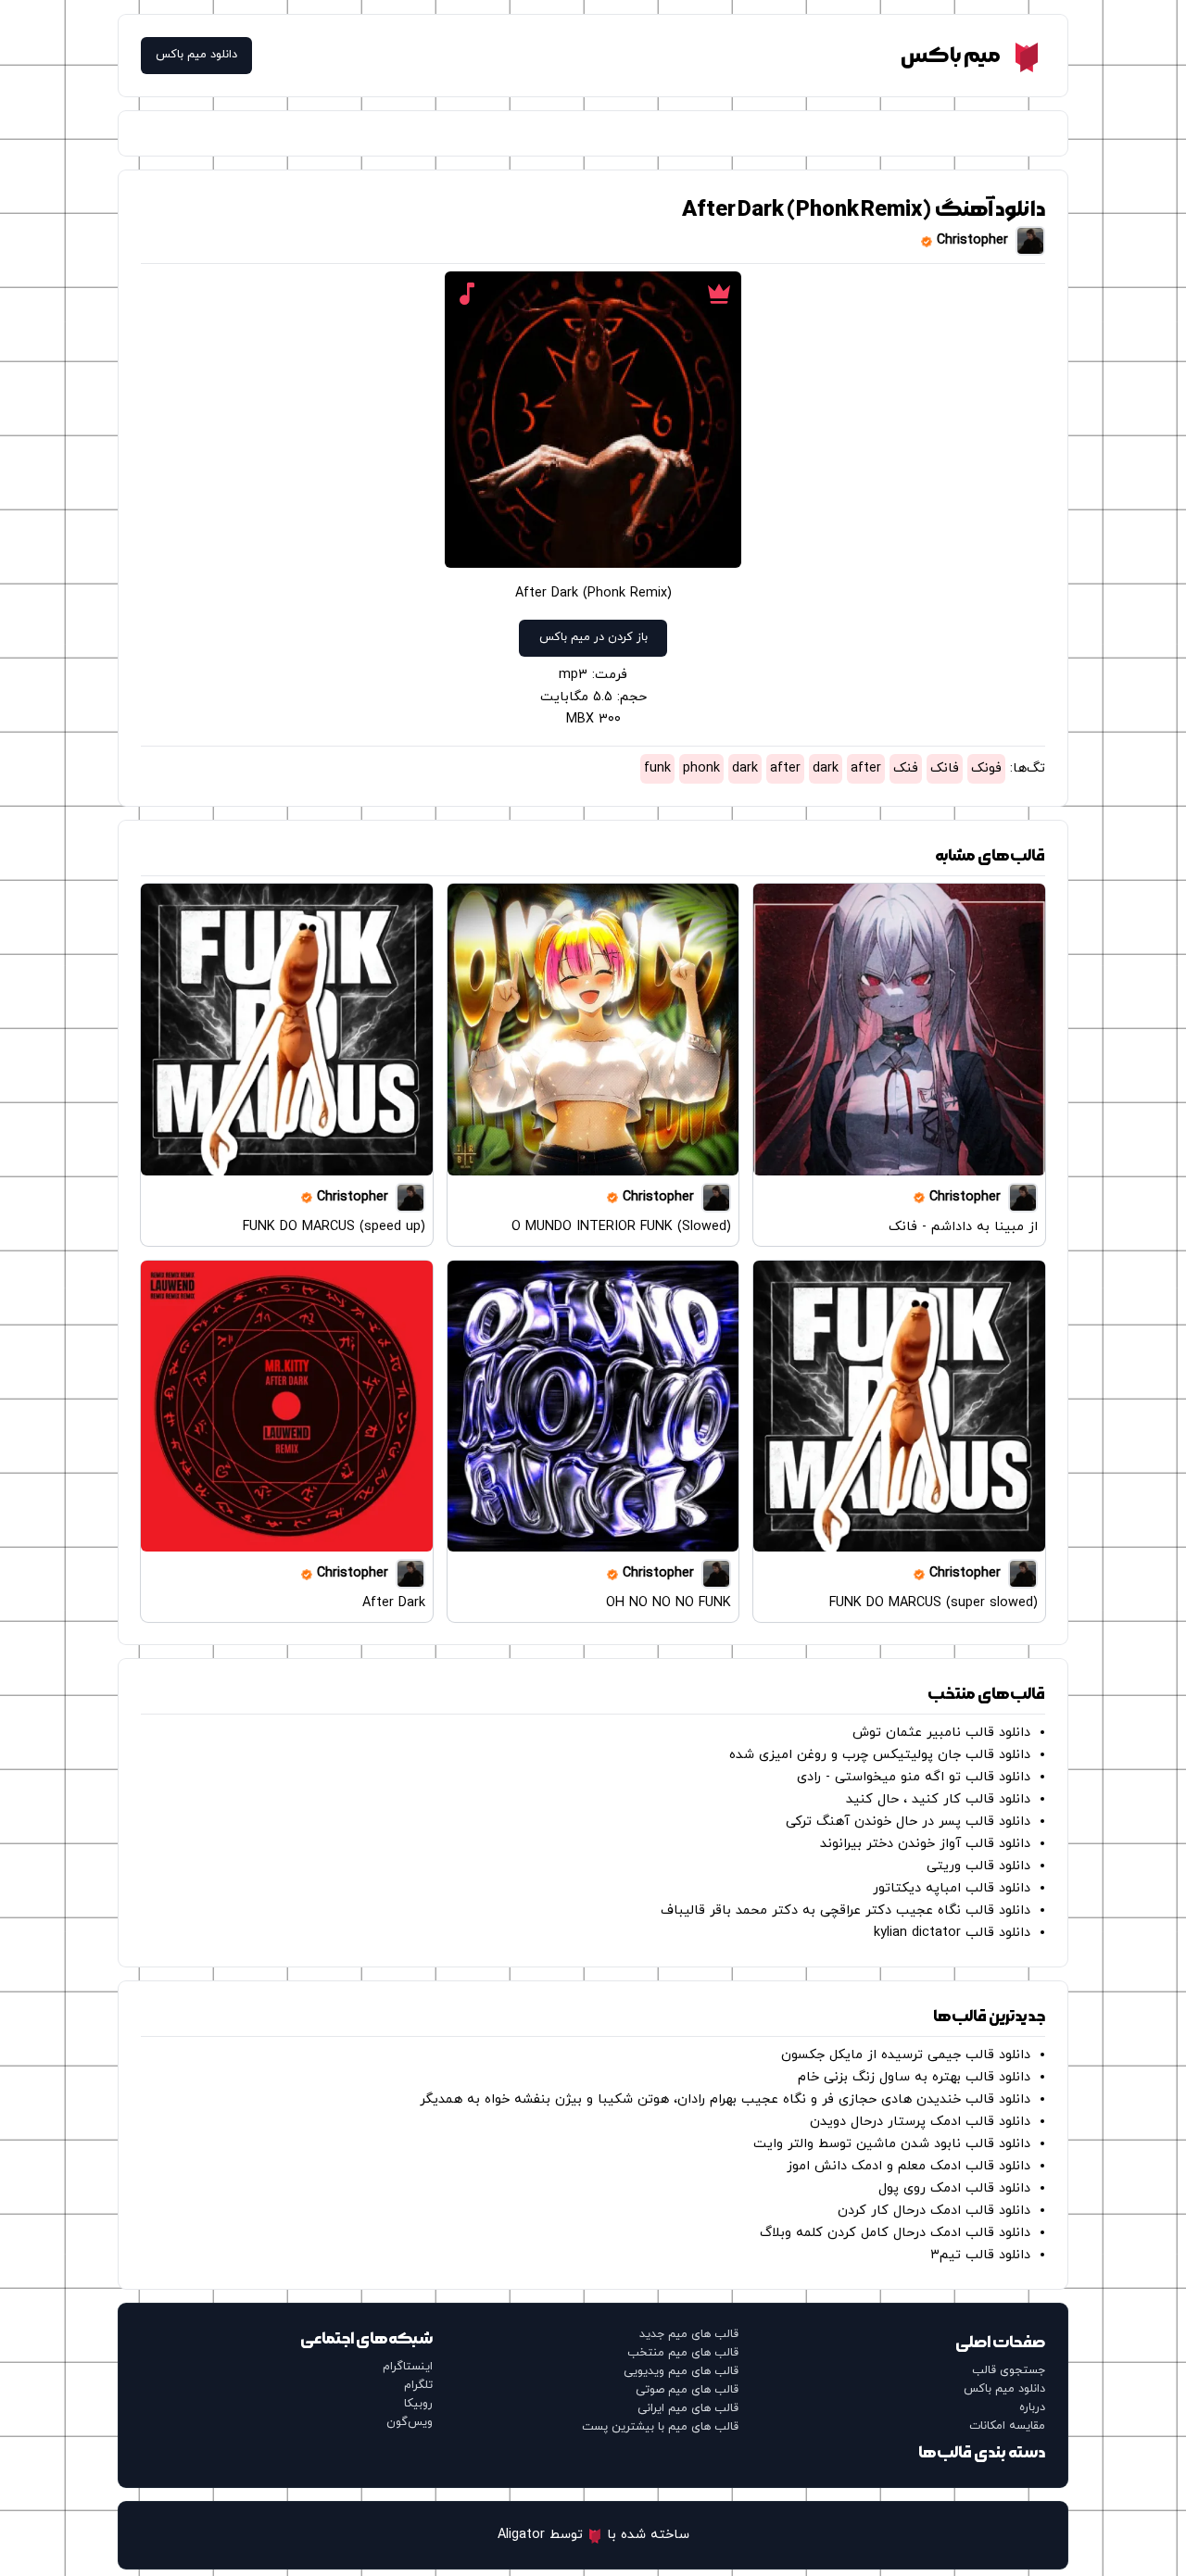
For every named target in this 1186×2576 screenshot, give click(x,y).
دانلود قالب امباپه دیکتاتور (952, 1888)
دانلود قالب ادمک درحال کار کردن (934, 2211)
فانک (945, 768)
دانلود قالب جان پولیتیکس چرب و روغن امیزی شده (880, 1755)
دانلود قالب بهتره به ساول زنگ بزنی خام (914, 2077)
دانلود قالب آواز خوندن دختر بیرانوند (925, 1844)
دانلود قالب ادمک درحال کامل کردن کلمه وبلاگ (895, 2233)
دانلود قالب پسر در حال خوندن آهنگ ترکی (908, 1822)
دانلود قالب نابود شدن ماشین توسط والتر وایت (892, 2144)
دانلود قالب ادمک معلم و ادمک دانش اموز (908, 2166)
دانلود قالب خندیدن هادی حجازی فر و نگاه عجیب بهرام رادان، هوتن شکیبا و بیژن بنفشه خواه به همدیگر (725, 2099)
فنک (906, 768)
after (866, 768)
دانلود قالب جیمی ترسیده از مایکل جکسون (906, 2055)
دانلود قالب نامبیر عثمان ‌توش (941, 1733)
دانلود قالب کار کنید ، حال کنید (938, 1799)
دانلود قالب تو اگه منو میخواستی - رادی (914, 1777)
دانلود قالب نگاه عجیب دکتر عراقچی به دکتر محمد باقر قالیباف (845, 1910)
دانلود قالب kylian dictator (952, 1933)
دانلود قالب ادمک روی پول (954, 2188)
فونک (986, 768)
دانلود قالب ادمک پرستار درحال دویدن (920, 2122)
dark (826, 768)
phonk (701, 768)
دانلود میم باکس (196, 55)
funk (657, 768)
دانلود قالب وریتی (978, 1866)
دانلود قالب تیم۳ (980, 2255)
